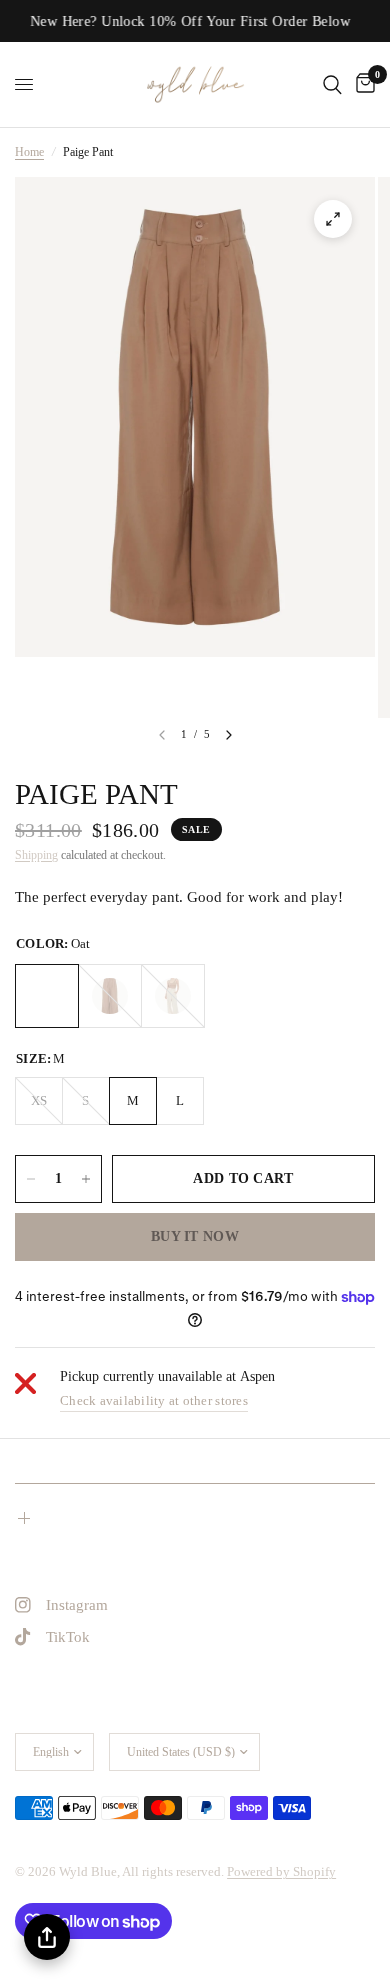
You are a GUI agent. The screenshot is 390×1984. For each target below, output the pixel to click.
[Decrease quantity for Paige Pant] (31, 1179)
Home (29, 152)
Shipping (36, 855)
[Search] (332, 84)
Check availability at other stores (154, 1400)
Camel (110, 996)
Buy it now (195, 1236)
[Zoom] (333, 219)
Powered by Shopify (281, 1871)
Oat (47, 996)
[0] (362, 84)
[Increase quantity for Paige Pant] (86, 1179)
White (173, 996)
